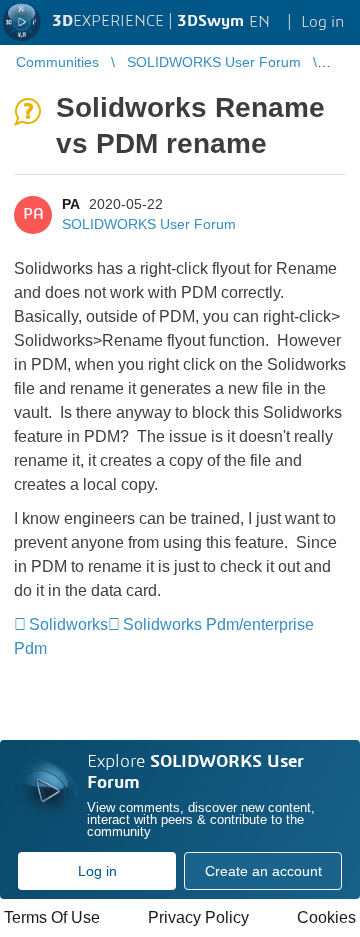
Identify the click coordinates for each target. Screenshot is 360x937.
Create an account (263, 871)
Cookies (326, 917)
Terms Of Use (52, 917)
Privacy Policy (198, 917)
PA (70, 204)
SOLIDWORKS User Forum (149, 224)
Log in (97, 871)
